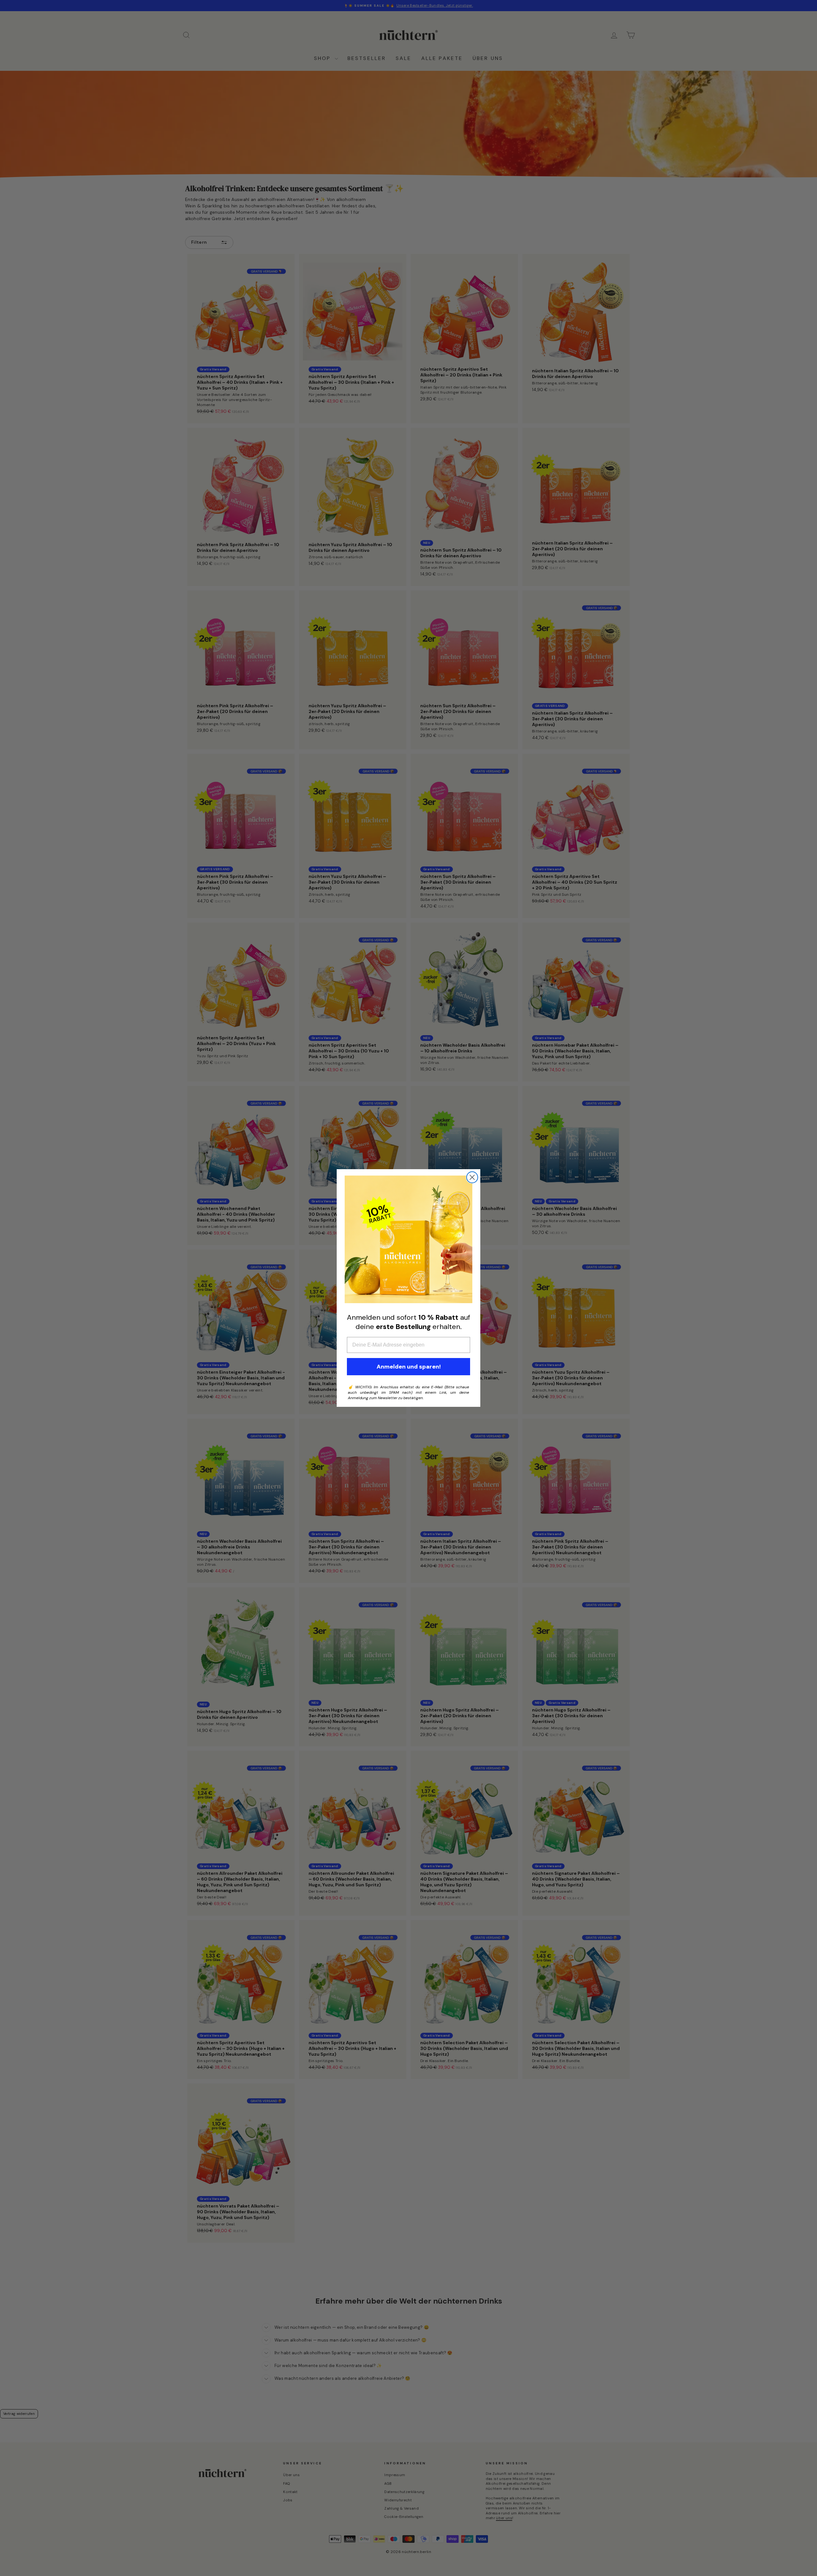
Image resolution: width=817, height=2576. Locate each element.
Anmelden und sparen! (409, 1367)
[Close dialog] (472, 1177)
